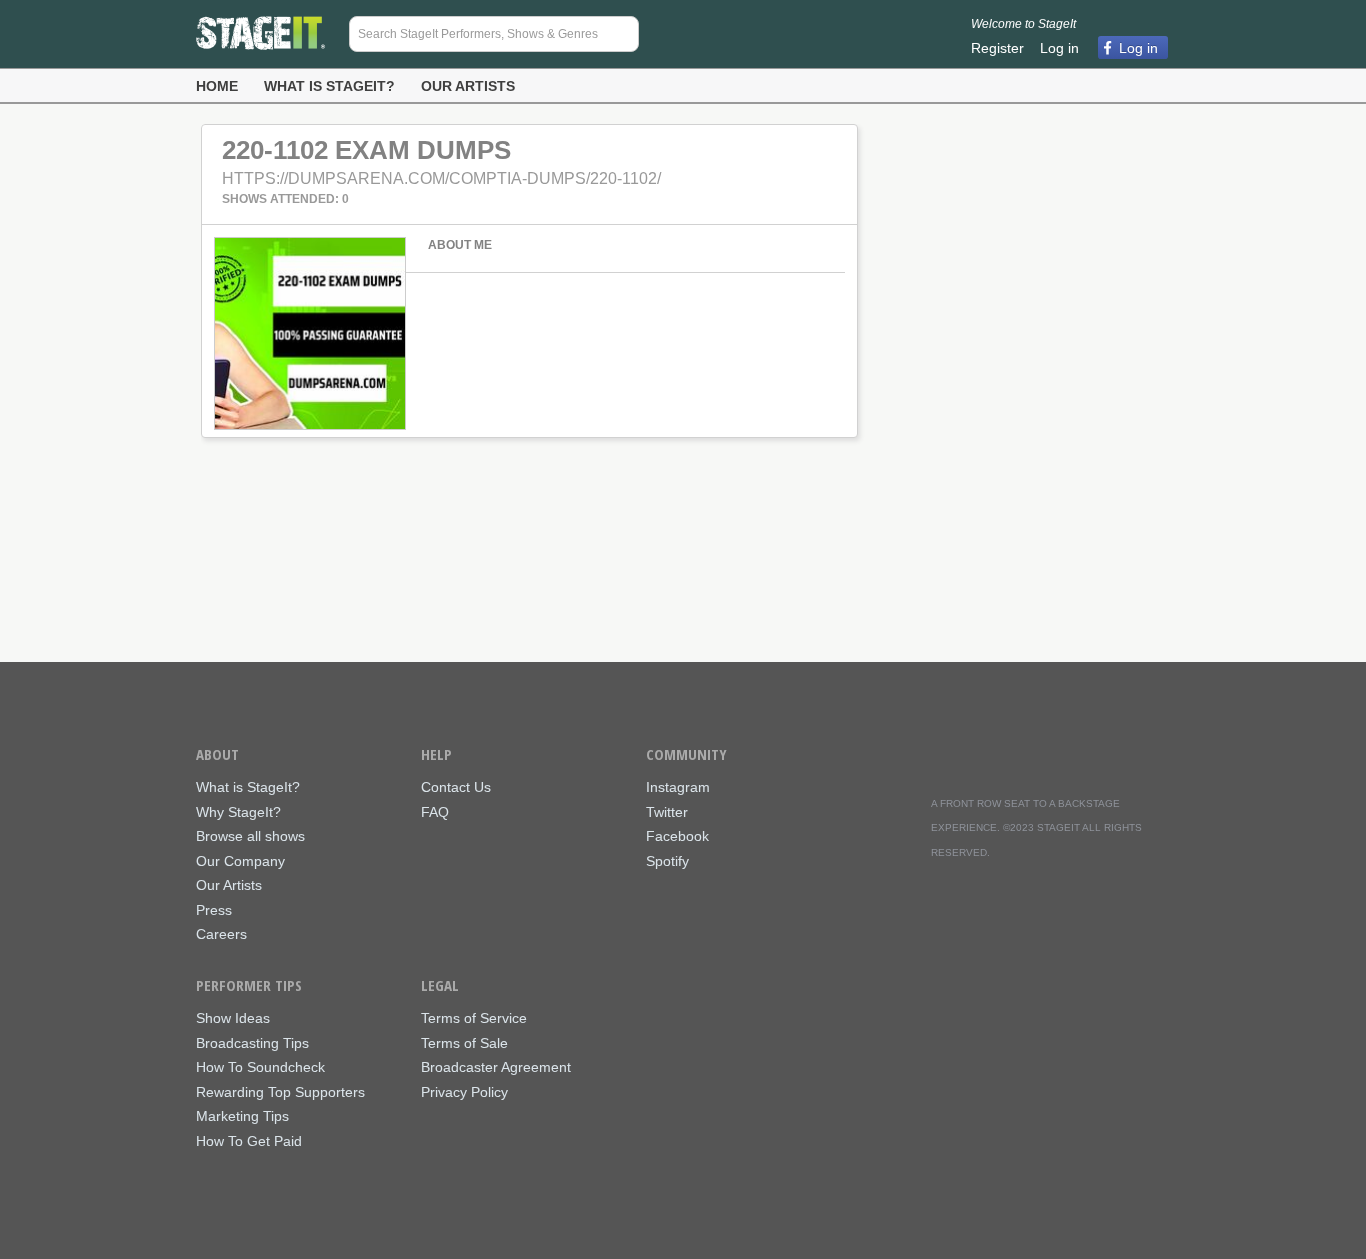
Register (997, 48)
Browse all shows (250, 836)
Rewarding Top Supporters (280, 1092)
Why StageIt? (238, 812)
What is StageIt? (329, 86)
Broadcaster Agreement (496, 1067)
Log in (1059, 48)
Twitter (667, 812)
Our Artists (468, 86)
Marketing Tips (242, 1116)
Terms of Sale (464, 1043)
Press (214, 910)
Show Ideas (233, 1018)
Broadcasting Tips (252, 1043)
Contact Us (456, 787)
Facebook (677, 836)
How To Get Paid (249, 1141)
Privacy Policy (464, 1092)
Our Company (240, 861)
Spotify (667, 861)
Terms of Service (474, 1018)
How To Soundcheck (260, 1067)
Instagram (678, 787)
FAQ (435, 812)
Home (217, 86)
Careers (221, 934)
